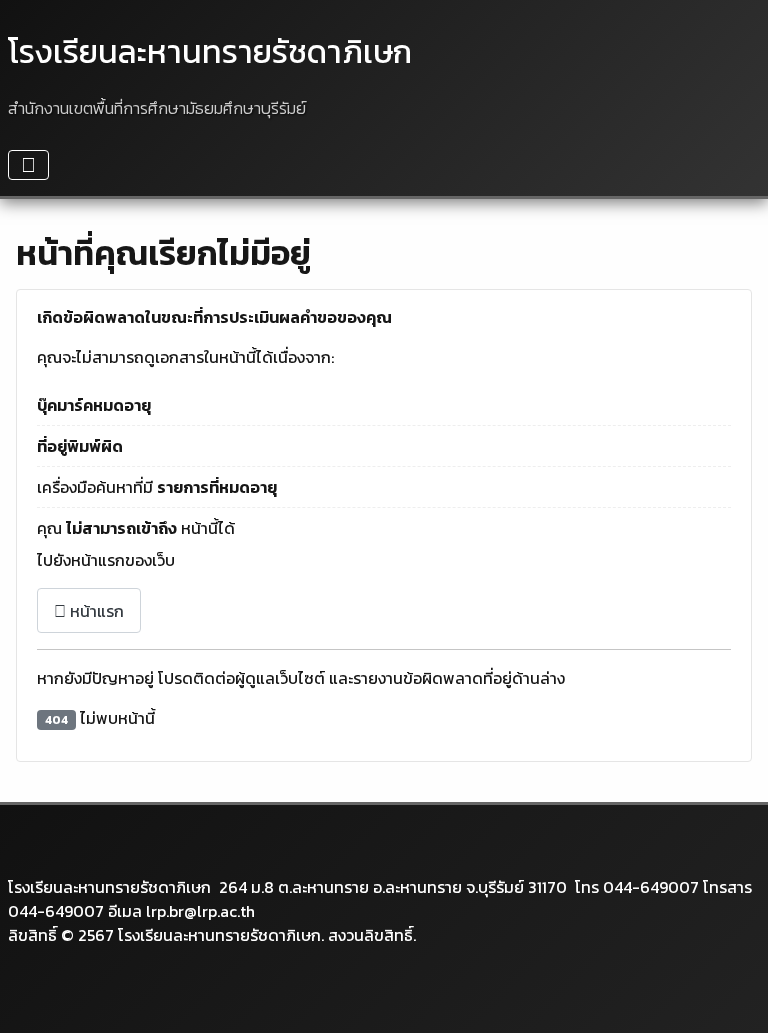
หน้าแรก (95, 611)
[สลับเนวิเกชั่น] (28, 165)
